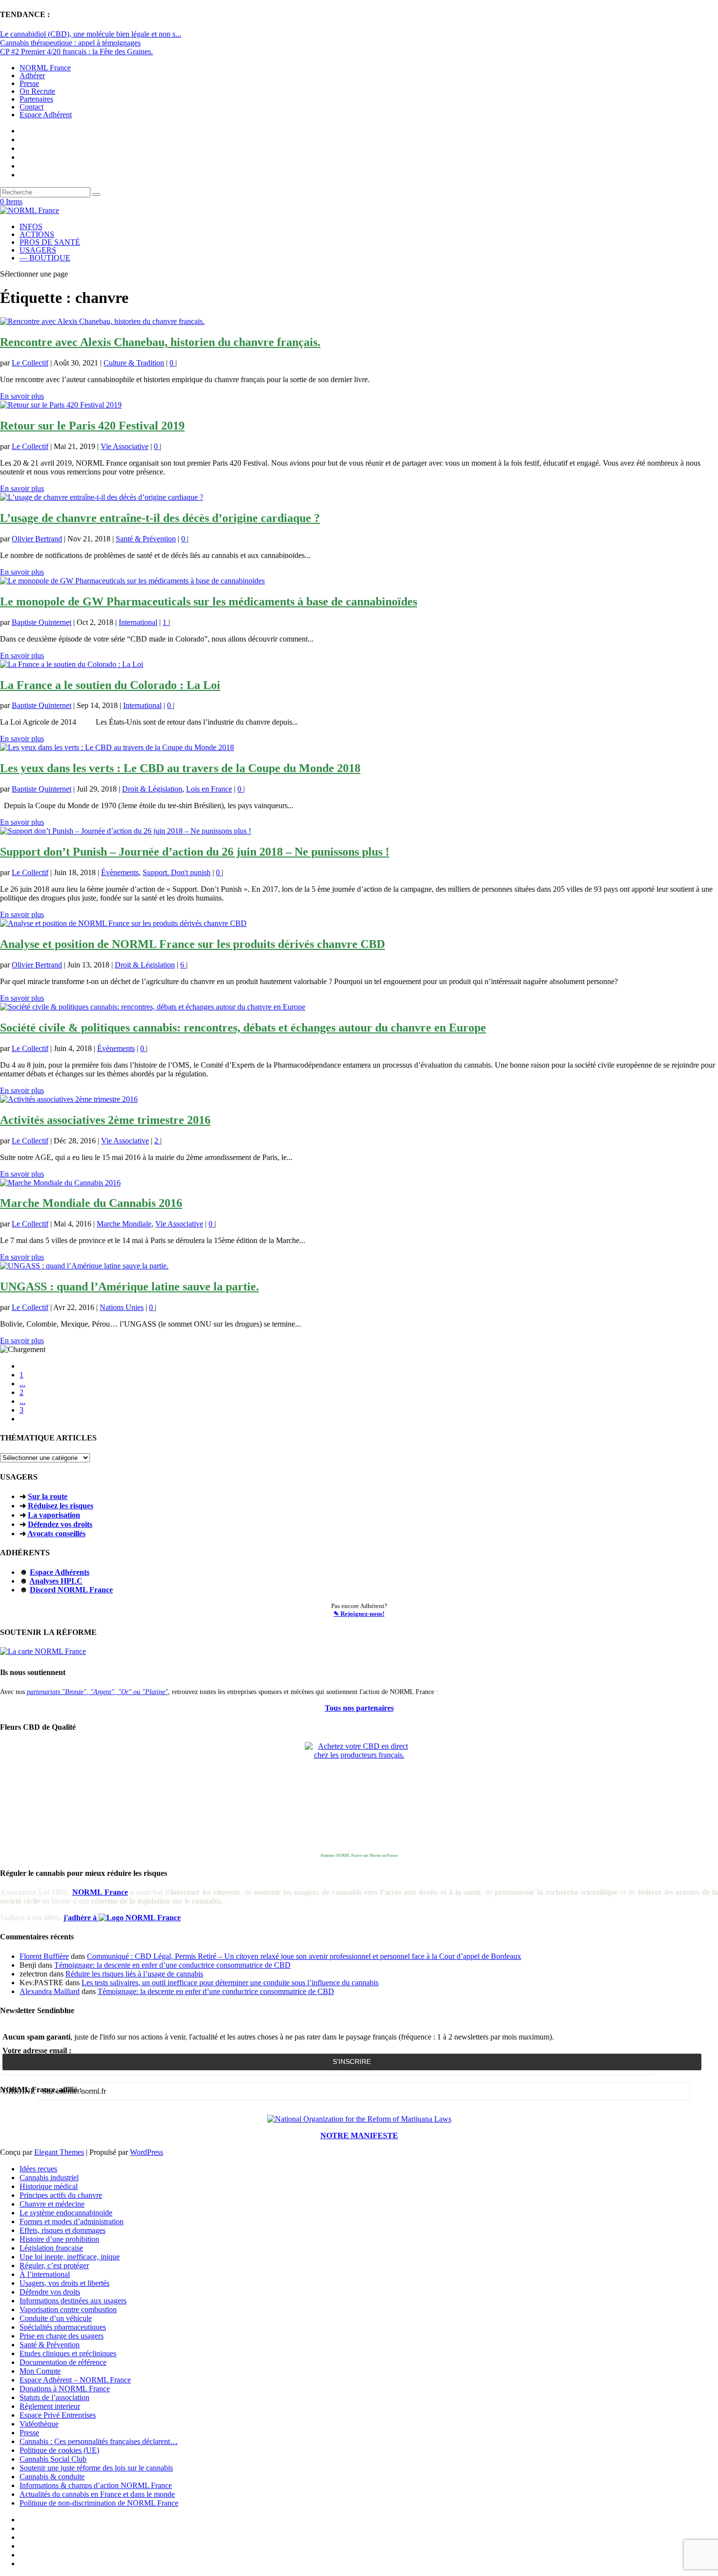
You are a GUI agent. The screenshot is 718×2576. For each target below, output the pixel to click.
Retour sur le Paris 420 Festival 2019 (92, 426)
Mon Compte (40, 2371)
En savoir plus (22, 396)
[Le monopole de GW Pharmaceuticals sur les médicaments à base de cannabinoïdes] (132, 581)
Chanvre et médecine (52, 2204)
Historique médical (49, 2186)
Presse (29, 83)
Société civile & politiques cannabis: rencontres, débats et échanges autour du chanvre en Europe (243, 1028)
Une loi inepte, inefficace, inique (70, 2257)
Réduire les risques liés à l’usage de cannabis (134, 1974)
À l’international (45, 2274)
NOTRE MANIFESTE (359, 2136)
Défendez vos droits (60, 1524)
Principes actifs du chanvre (61, 2195)
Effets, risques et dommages (63, 2230)
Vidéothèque (39, 2424)
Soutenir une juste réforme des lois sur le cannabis (96, 2468)
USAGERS (38, 250)
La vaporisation (54, 1515)
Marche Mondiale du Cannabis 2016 (91, 1203)
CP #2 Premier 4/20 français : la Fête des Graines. (76, 52)
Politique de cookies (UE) (59, 2450)
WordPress (147, 2152)
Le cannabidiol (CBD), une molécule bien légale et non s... (91, 34)
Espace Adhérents (60, 1572)
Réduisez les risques (61, 1506)
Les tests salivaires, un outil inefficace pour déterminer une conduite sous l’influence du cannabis (230, 1983)
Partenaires (36, 99)
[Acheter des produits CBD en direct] (359, 1796)
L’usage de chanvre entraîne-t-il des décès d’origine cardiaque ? (160, 518)
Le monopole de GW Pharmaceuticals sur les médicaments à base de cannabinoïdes (209, 601)
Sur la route (48, 1496)
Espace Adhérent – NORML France (75, 2380)
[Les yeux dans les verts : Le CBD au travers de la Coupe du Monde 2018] (117, 747)
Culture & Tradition (134, 363)
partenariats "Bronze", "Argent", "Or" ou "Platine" (97, 1692)
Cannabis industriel (49, 2178)
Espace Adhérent (46, 115)
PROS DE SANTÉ (50, 242)
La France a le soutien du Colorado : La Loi (110, 685)
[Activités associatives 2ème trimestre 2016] (69, 1099)
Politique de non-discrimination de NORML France (99, 2503)
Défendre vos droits (50, 2292)
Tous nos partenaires (359, 1708)
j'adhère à (81, 1918)
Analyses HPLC (56, 1581)
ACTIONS (37, 234)
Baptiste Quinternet (42, 622)
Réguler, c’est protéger (54, 2265)
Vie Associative (125, 446)
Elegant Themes (59, 2152)
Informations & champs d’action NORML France (96, 2485)
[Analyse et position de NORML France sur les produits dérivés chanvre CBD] (123, 923)
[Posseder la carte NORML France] (43, 1651)
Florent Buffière (44, 1956)
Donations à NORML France (65, 2389)
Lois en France (209, 789)
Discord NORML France (71, 1590)
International (138, 622)
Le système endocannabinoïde (66, 2213)
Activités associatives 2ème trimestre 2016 (105, 1120)
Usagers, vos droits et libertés (64, 2283)
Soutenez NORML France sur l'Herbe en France (359, 1856)
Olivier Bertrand (37, 539)
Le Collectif (30, 363)
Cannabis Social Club (53, 2459)
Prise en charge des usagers (62, 2336)
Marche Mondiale (124, 1224)
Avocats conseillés (56, 1534)
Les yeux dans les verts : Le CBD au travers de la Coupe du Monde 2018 (180, 768)
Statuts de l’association (54, 2397)
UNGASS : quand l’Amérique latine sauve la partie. (129, 1287)
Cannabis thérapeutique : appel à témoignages (70, 43)
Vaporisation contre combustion (68, 2309)
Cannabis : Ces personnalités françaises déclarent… (99, 2441)
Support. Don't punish (177, 872)
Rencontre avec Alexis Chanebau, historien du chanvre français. (160, 342)
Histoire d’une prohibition (59, 2239)
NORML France (45, 68)
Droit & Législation (152, 789)
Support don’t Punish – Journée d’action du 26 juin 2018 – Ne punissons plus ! (195, 852)
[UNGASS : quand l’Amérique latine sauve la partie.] (84, 1266)
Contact (32, 107)
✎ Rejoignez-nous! (359, 1614)
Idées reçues (38, 2169)
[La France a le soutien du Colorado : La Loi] (72, 664)
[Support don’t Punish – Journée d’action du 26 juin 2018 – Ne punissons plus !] (126, 831)
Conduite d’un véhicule (56, 2318)
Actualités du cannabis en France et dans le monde (97, 2494)
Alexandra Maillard (50, 1991)
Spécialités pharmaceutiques (63, 2327)
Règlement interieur (50, 2406)
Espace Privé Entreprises (58, 2415)
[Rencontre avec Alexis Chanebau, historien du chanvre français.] (102, 321)
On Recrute (37, 91)
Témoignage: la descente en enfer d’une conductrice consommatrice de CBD (172, 1965)
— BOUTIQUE (45, 258)
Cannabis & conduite (52, 2477)
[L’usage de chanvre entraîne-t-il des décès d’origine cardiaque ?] (102, 497)
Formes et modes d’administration (72, 2222)
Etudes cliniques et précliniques (68, 2353)
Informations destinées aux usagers (73, 2301)
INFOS (31, 226)
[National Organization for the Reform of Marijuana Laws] (359, 2119)
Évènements (120, 872)
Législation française (51, 2248)
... (22, 1384)
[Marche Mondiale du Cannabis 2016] (60, 1183)
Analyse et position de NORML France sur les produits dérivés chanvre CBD (192, 944)
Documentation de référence (63, 2362)
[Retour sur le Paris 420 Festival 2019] (61, 405)
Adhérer (32, 75)
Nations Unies (122, 1307)
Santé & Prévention (146, 539)
